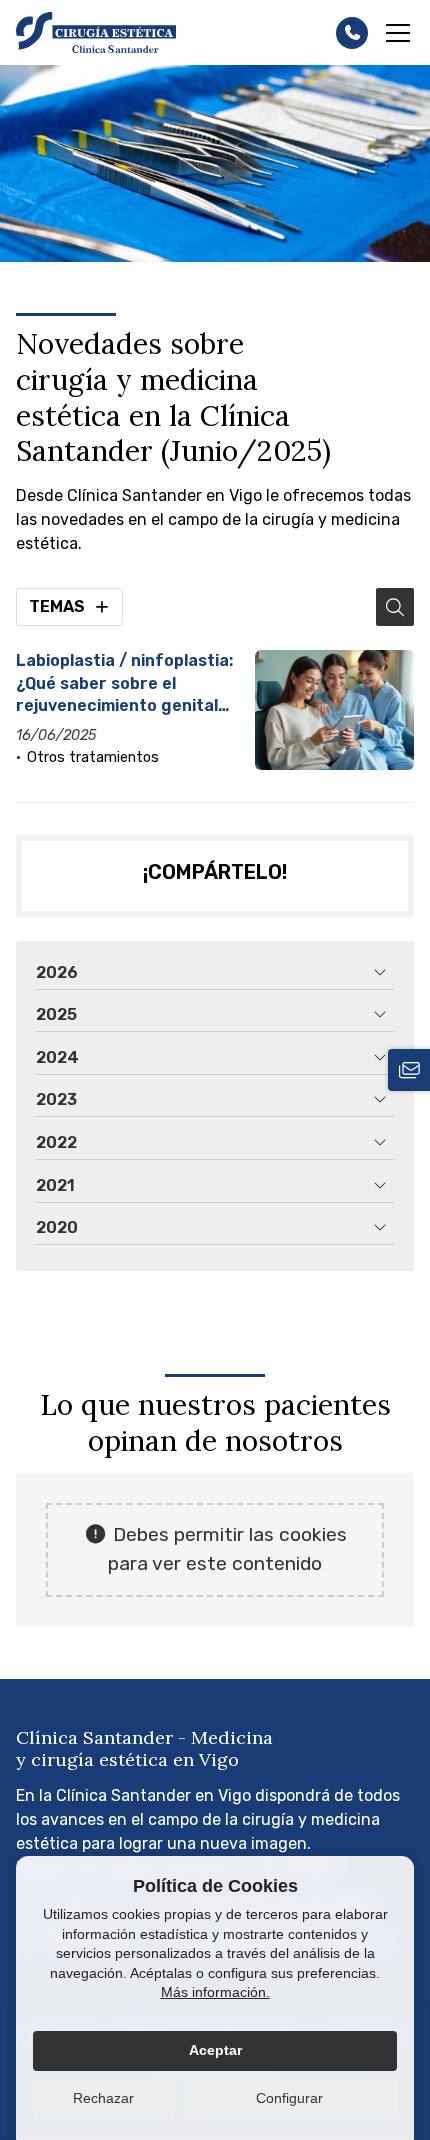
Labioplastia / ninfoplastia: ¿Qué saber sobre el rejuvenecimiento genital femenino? (124, 684)
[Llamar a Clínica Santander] (352, 33)
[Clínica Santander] (96, 32)
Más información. (215, 1992)
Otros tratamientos (93, 757)
